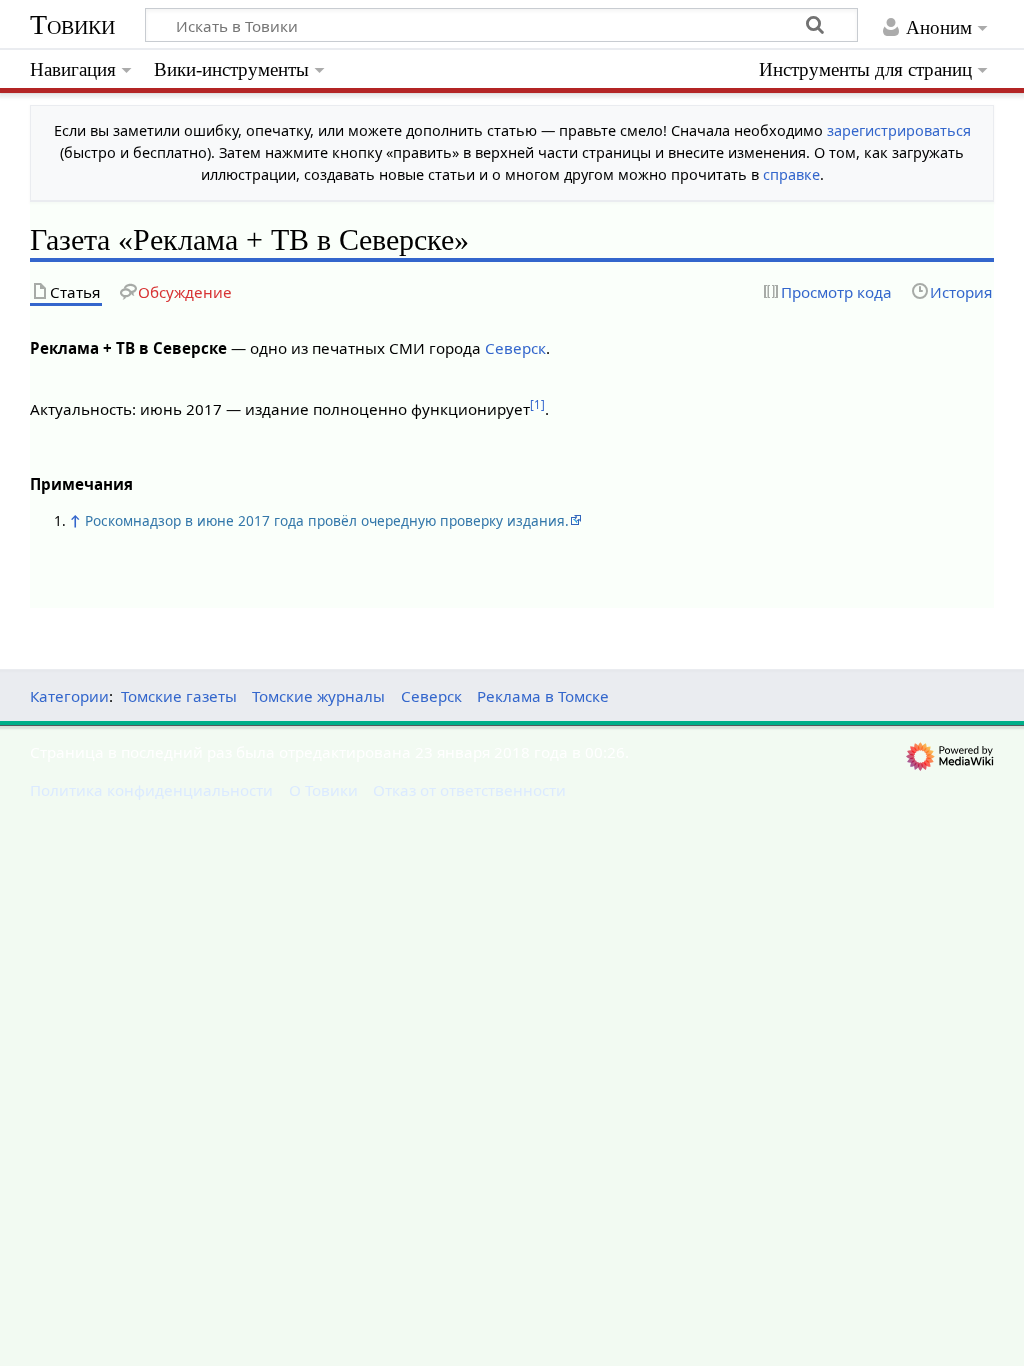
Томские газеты (179, 696)
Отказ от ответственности (469, 790)
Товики (72, 24)
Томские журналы (318, 696)
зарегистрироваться (899, 130)
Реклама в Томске (543, 696)
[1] (537, 404)
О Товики (323, 790)
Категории (69, 696)
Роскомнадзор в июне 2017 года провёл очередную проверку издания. (327, 520)
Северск (515, 348)
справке (791, 174)
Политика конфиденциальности (151, 790)
